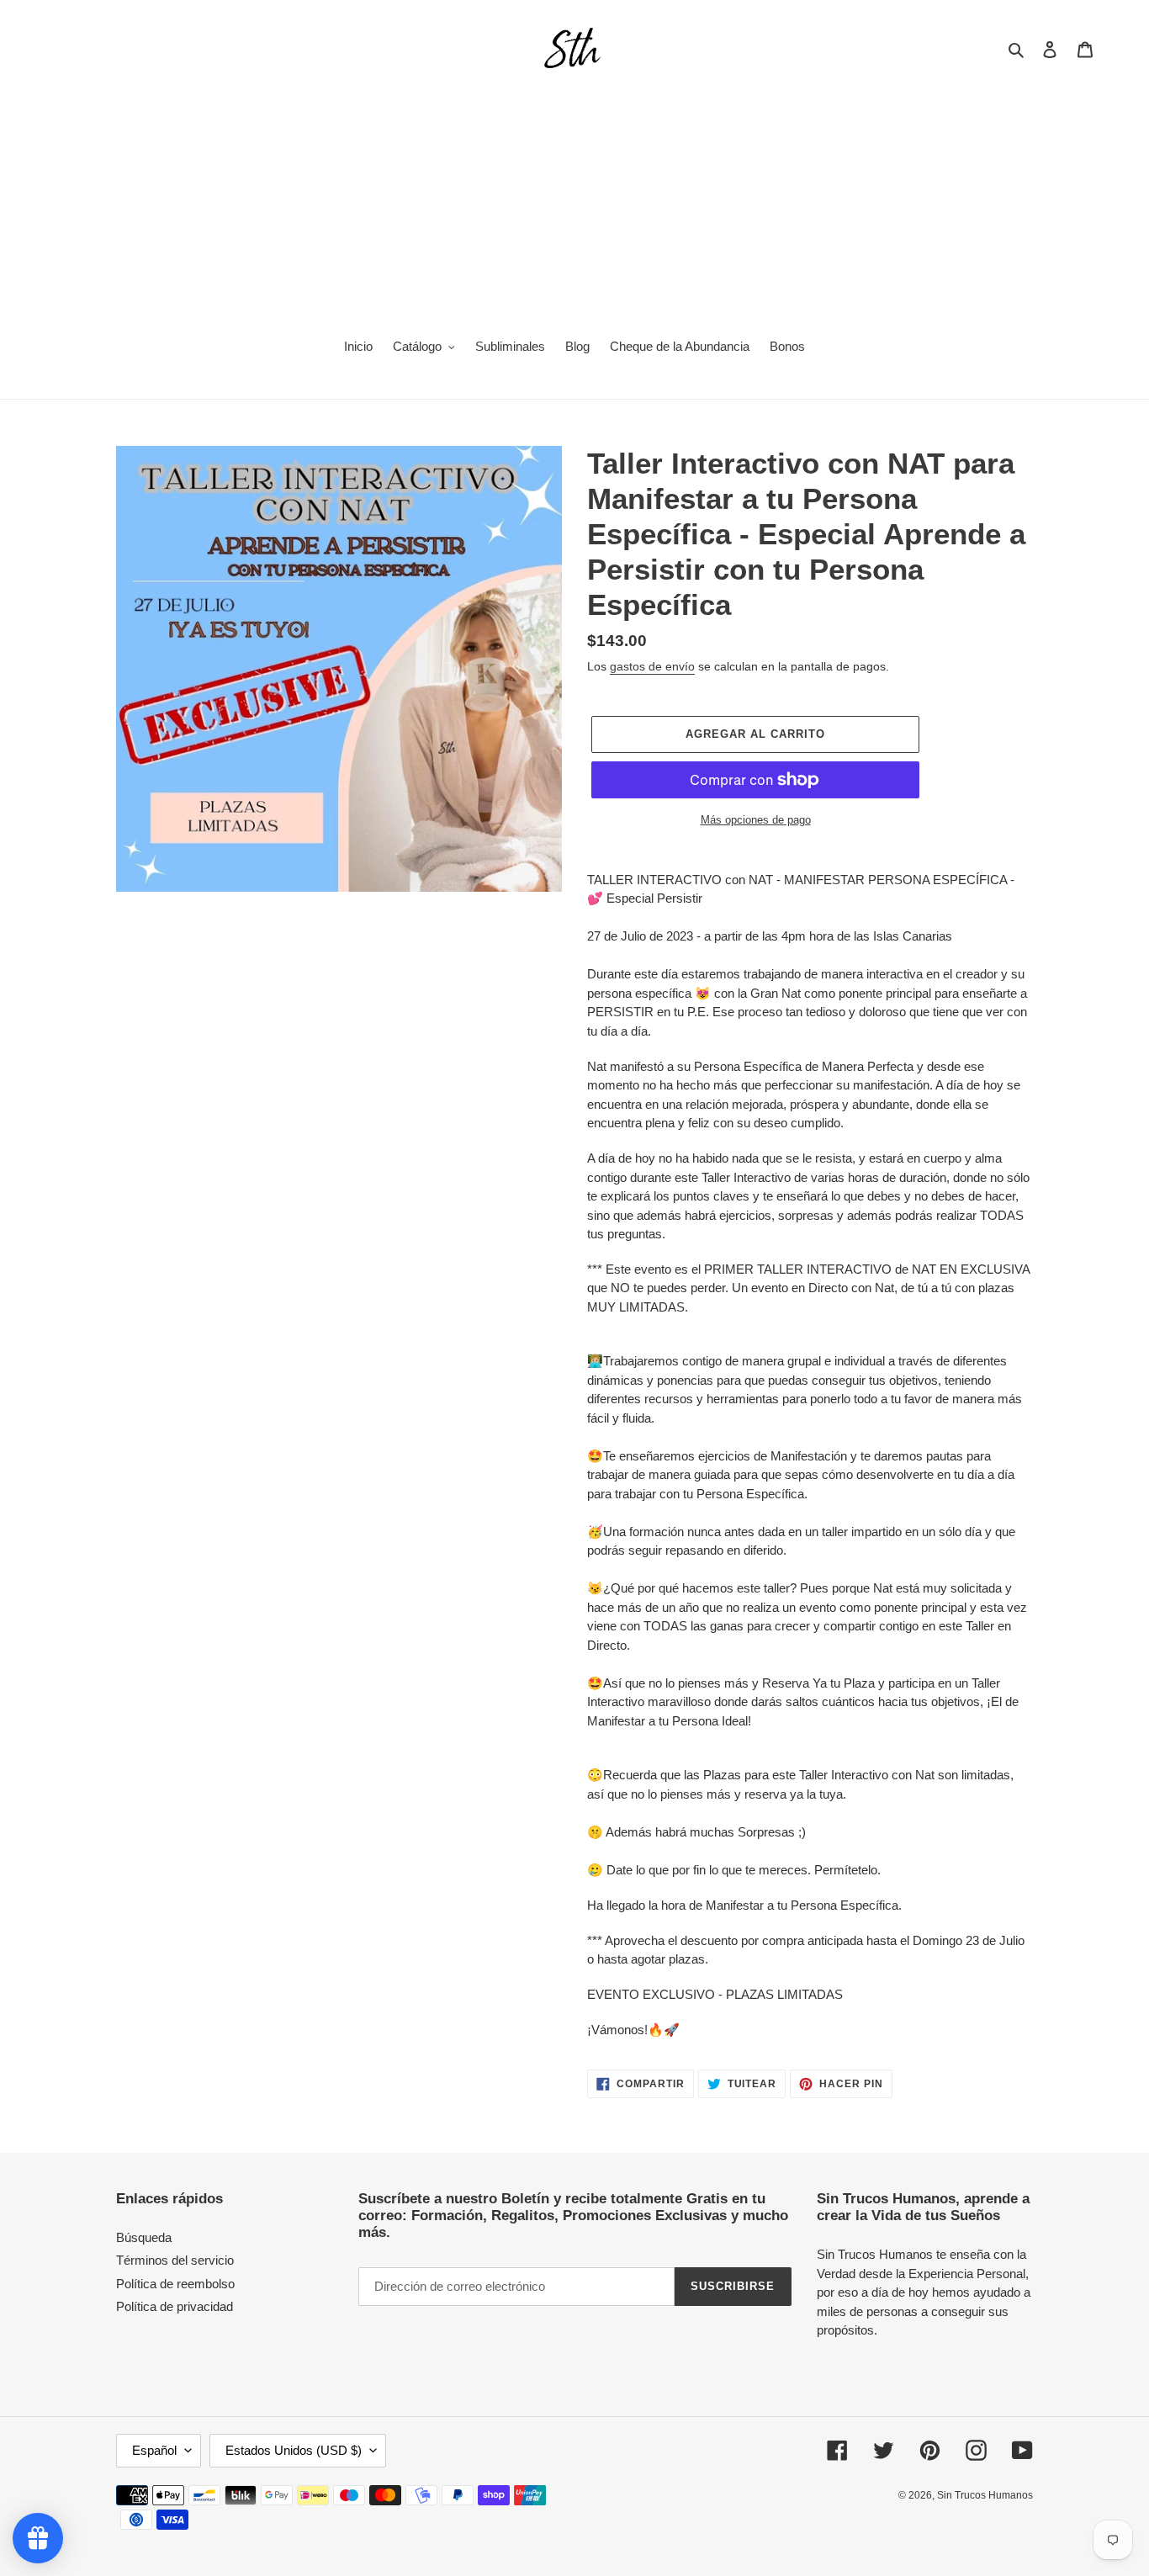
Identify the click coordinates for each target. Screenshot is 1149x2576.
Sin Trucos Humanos (985, 2495)
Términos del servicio (175, 2260)
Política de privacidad (175, 2306)
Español (154, 2450)
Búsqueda (144, 2237)
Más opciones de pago (756, 820)
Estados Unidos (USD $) (294, 2450)
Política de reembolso (175, 2284)
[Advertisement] (574, 199)
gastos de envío (652, 666)
